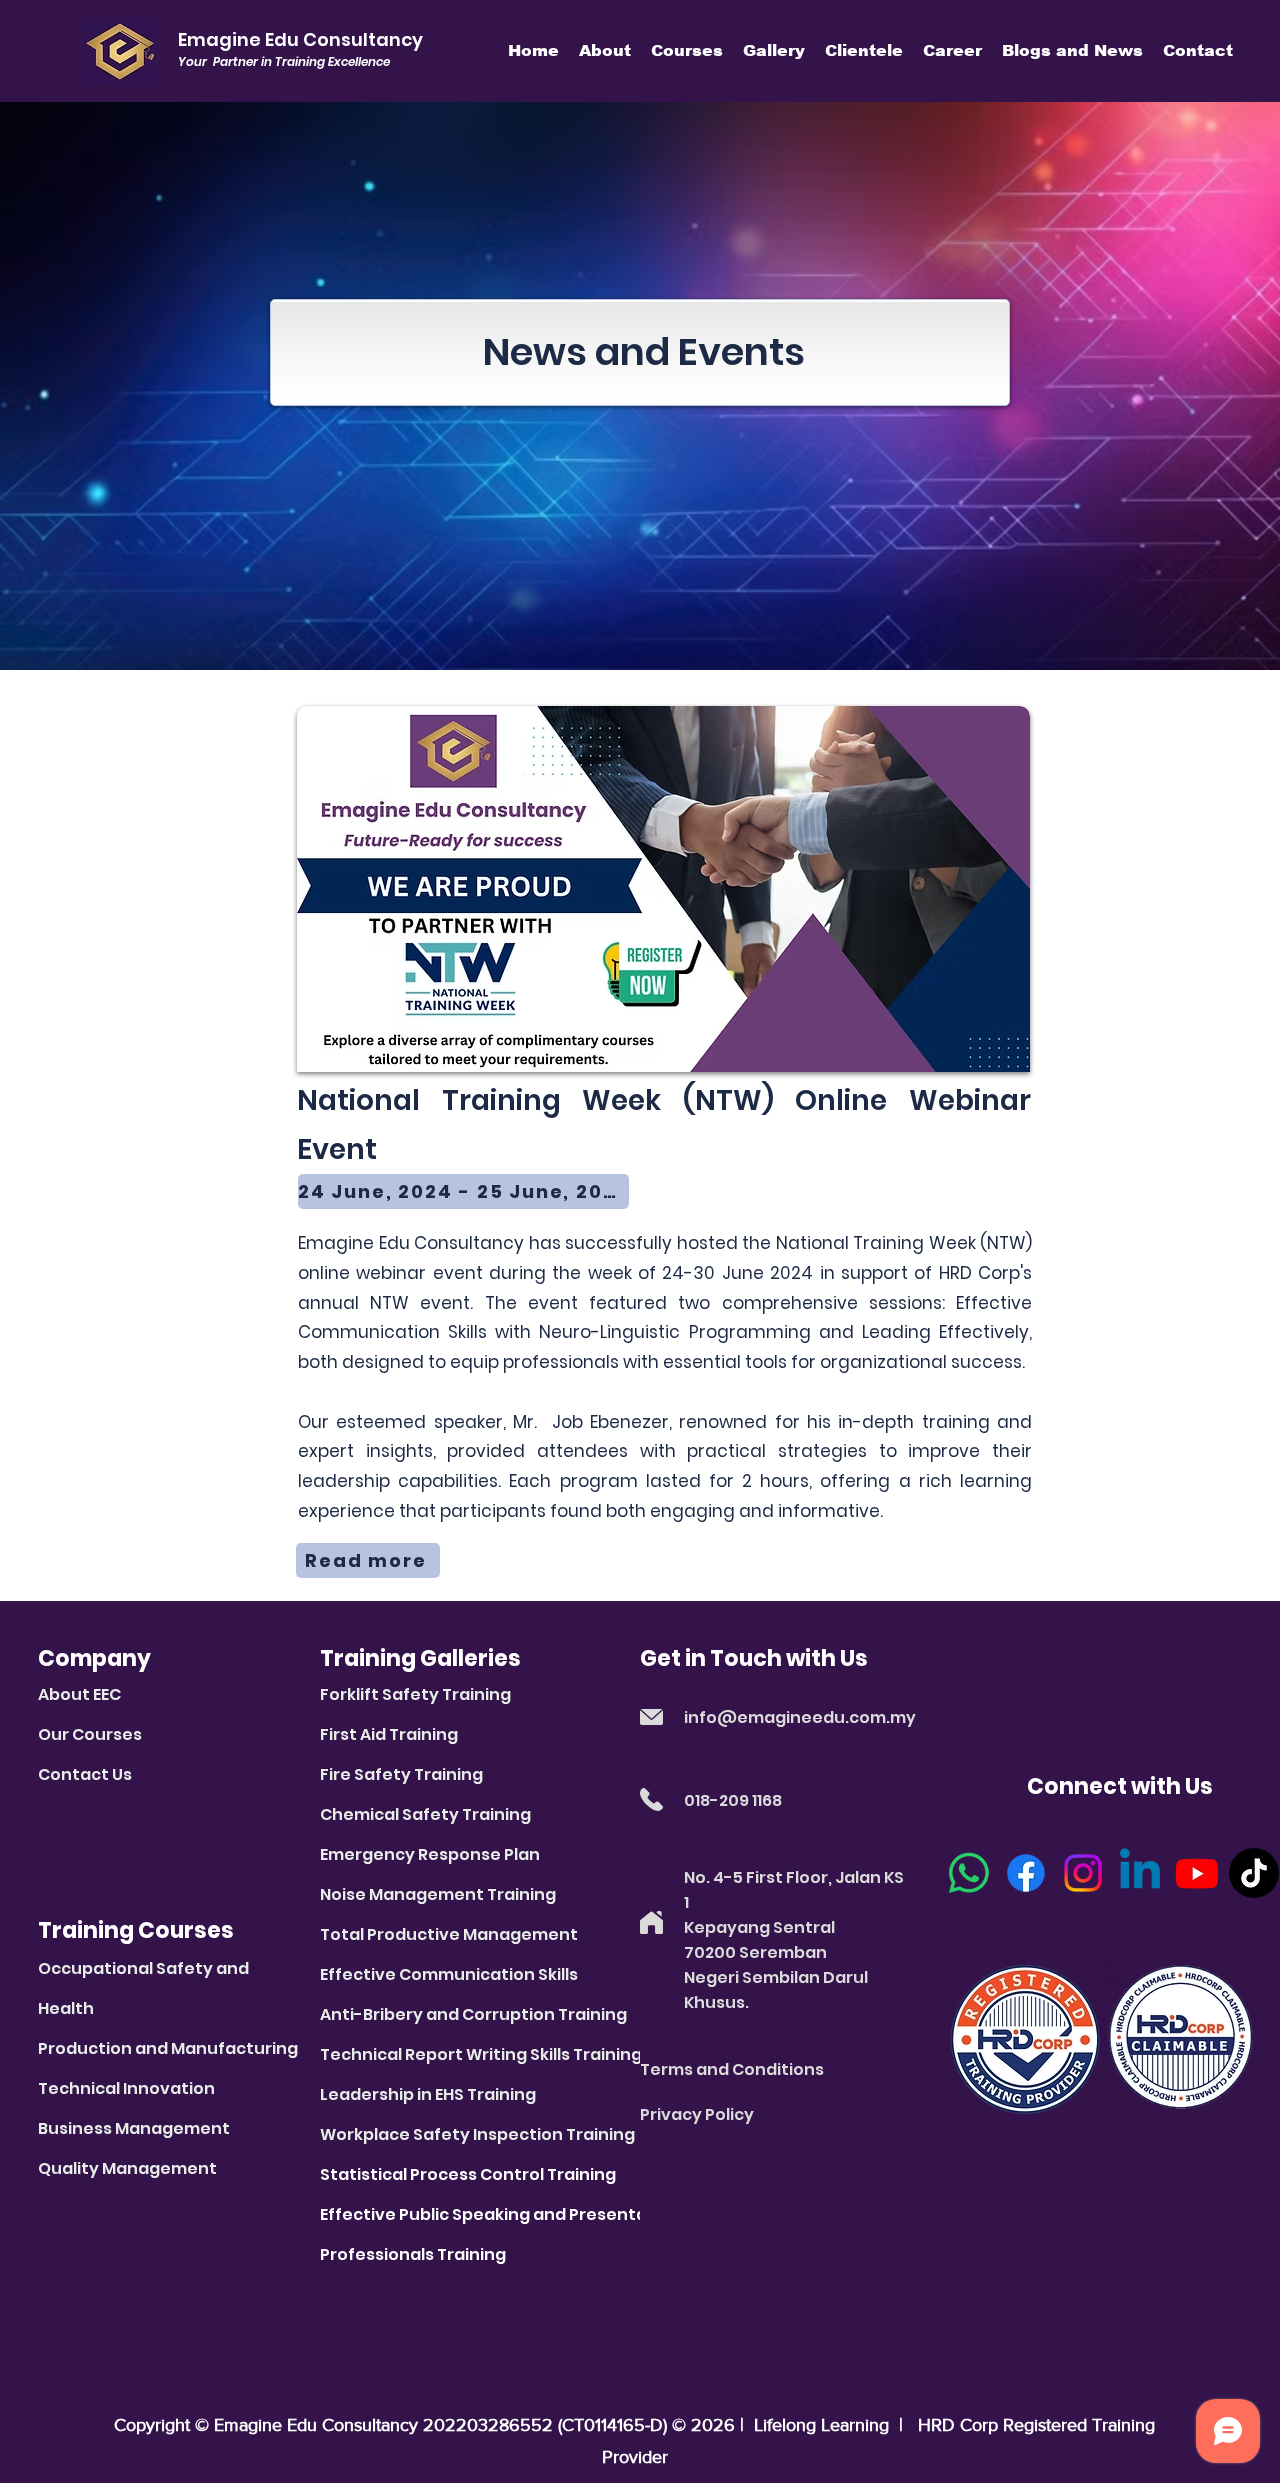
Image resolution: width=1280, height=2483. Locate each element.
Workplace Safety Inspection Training (477, 2134)
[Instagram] (1083, 1873)
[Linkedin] (1140, 1873)
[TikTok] (1254, 1873)
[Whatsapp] (969, 1873)
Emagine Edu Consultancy (316, 2425)
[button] (605, 50)
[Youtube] (1197, 1873)
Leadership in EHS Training (428, 2094)
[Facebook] (1026, 1873)
